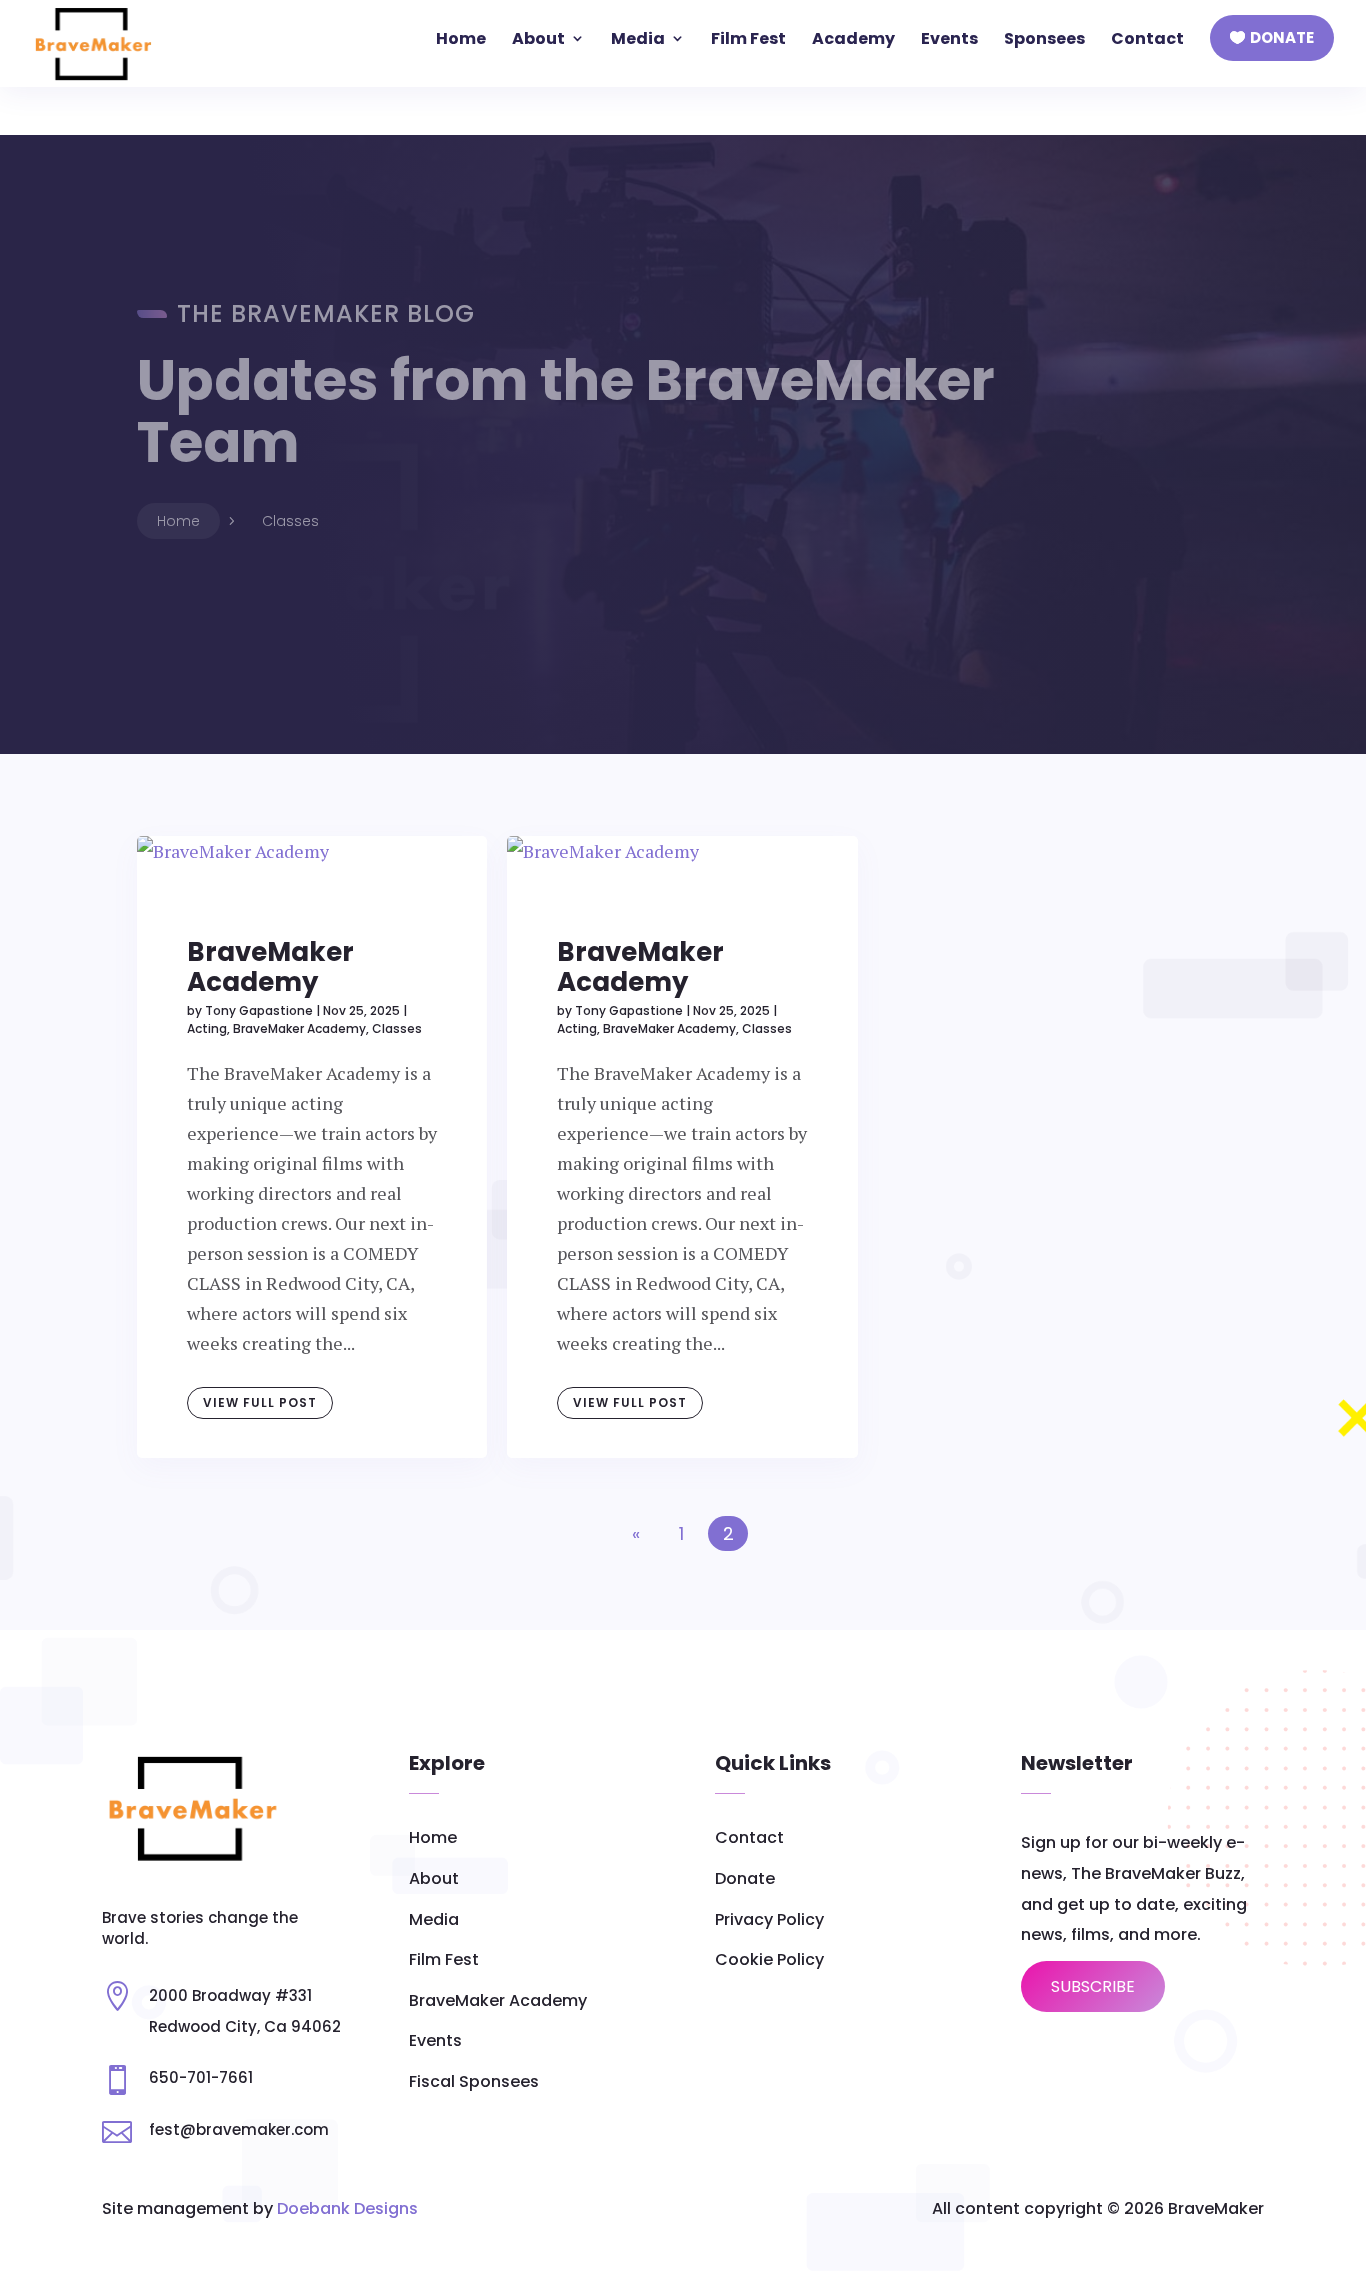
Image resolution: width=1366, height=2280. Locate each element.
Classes (397, 1028)
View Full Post (260, 1402)
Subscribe (1093, 1986)
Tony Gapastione (259, 1010)
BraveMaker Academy (270, 967)
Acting (207, 1028)
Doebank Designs (347, 2208)
